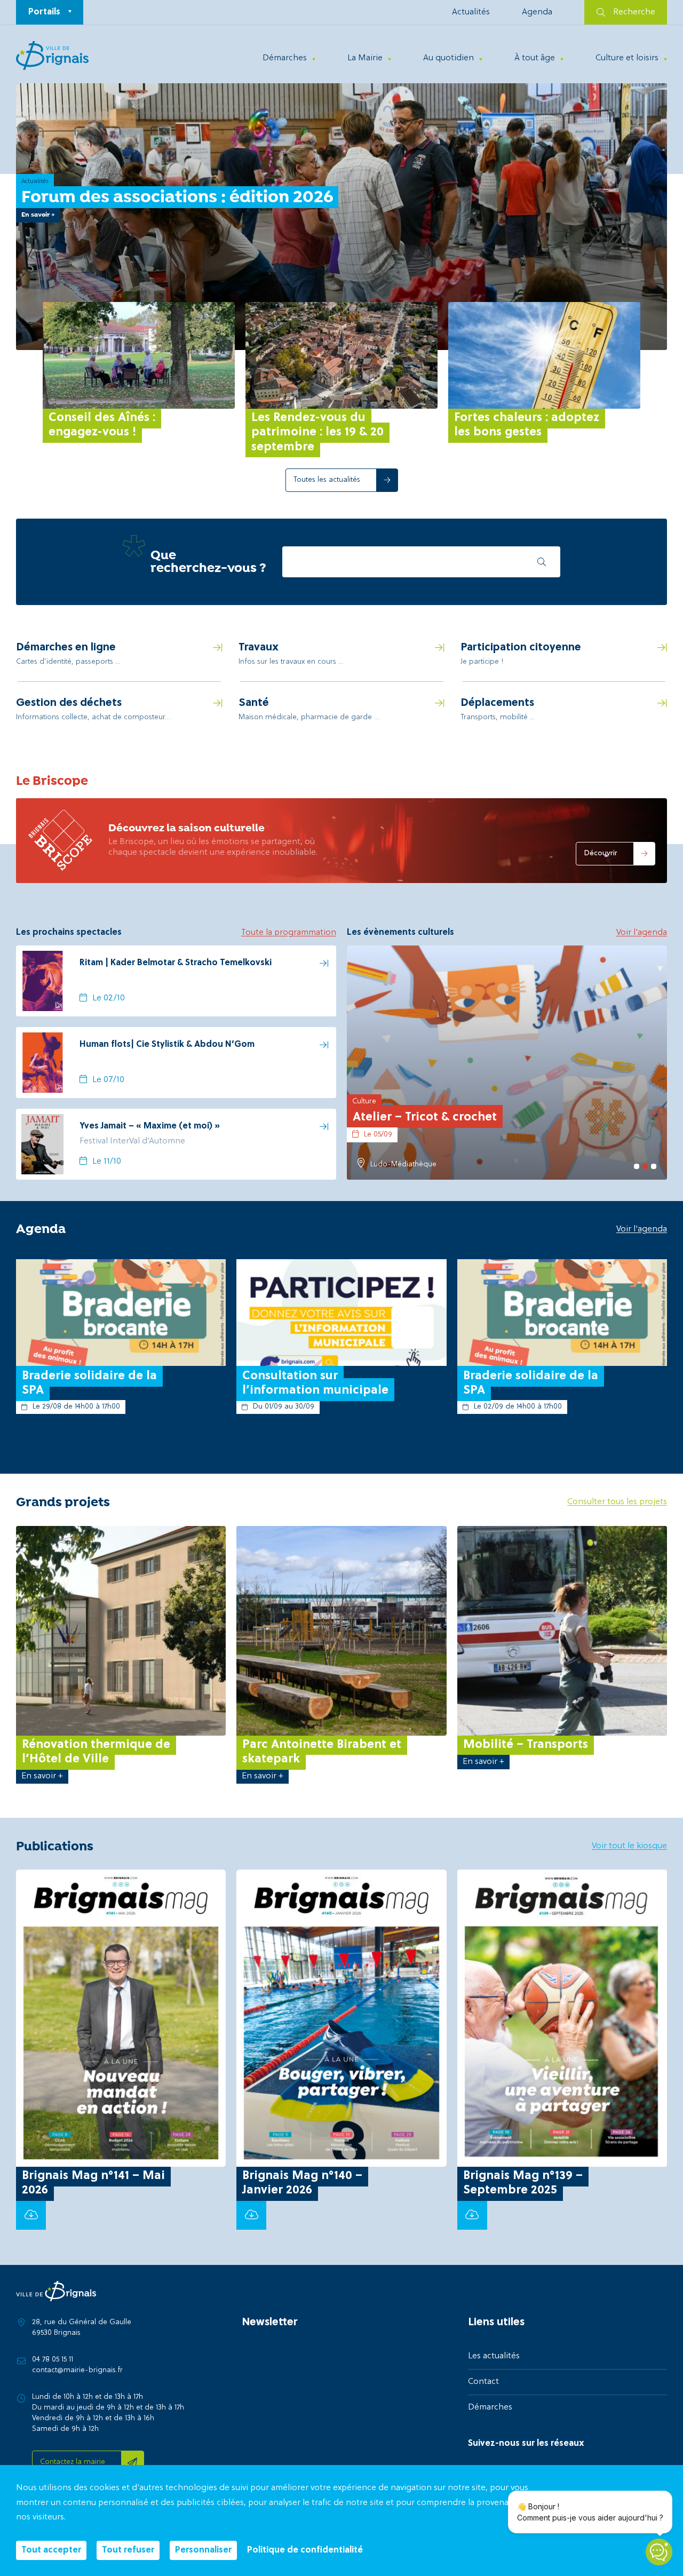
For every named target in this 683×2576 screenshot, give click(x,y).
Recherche (634, 12)
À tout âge (535, 58)
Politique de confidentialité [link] (305, 2550)
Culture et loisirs (627, 58)
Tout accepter (51, 2550)
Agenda (537, 12)
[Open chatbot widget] (659, 2552)
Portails (44, 12)
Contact (483, 2382)
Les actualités (494, 2356)
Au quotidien (448, 58)
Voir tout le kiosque (629, 1846)
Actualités (471, 12)
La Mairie (365, 58)
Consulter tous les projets (617, 1502)
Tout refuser (128, 2550)
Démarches (285, 58)
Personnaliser (203, 2550)
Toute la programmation (289, 933)
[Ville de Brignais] (52, 55)
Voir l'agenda (642, 933)
